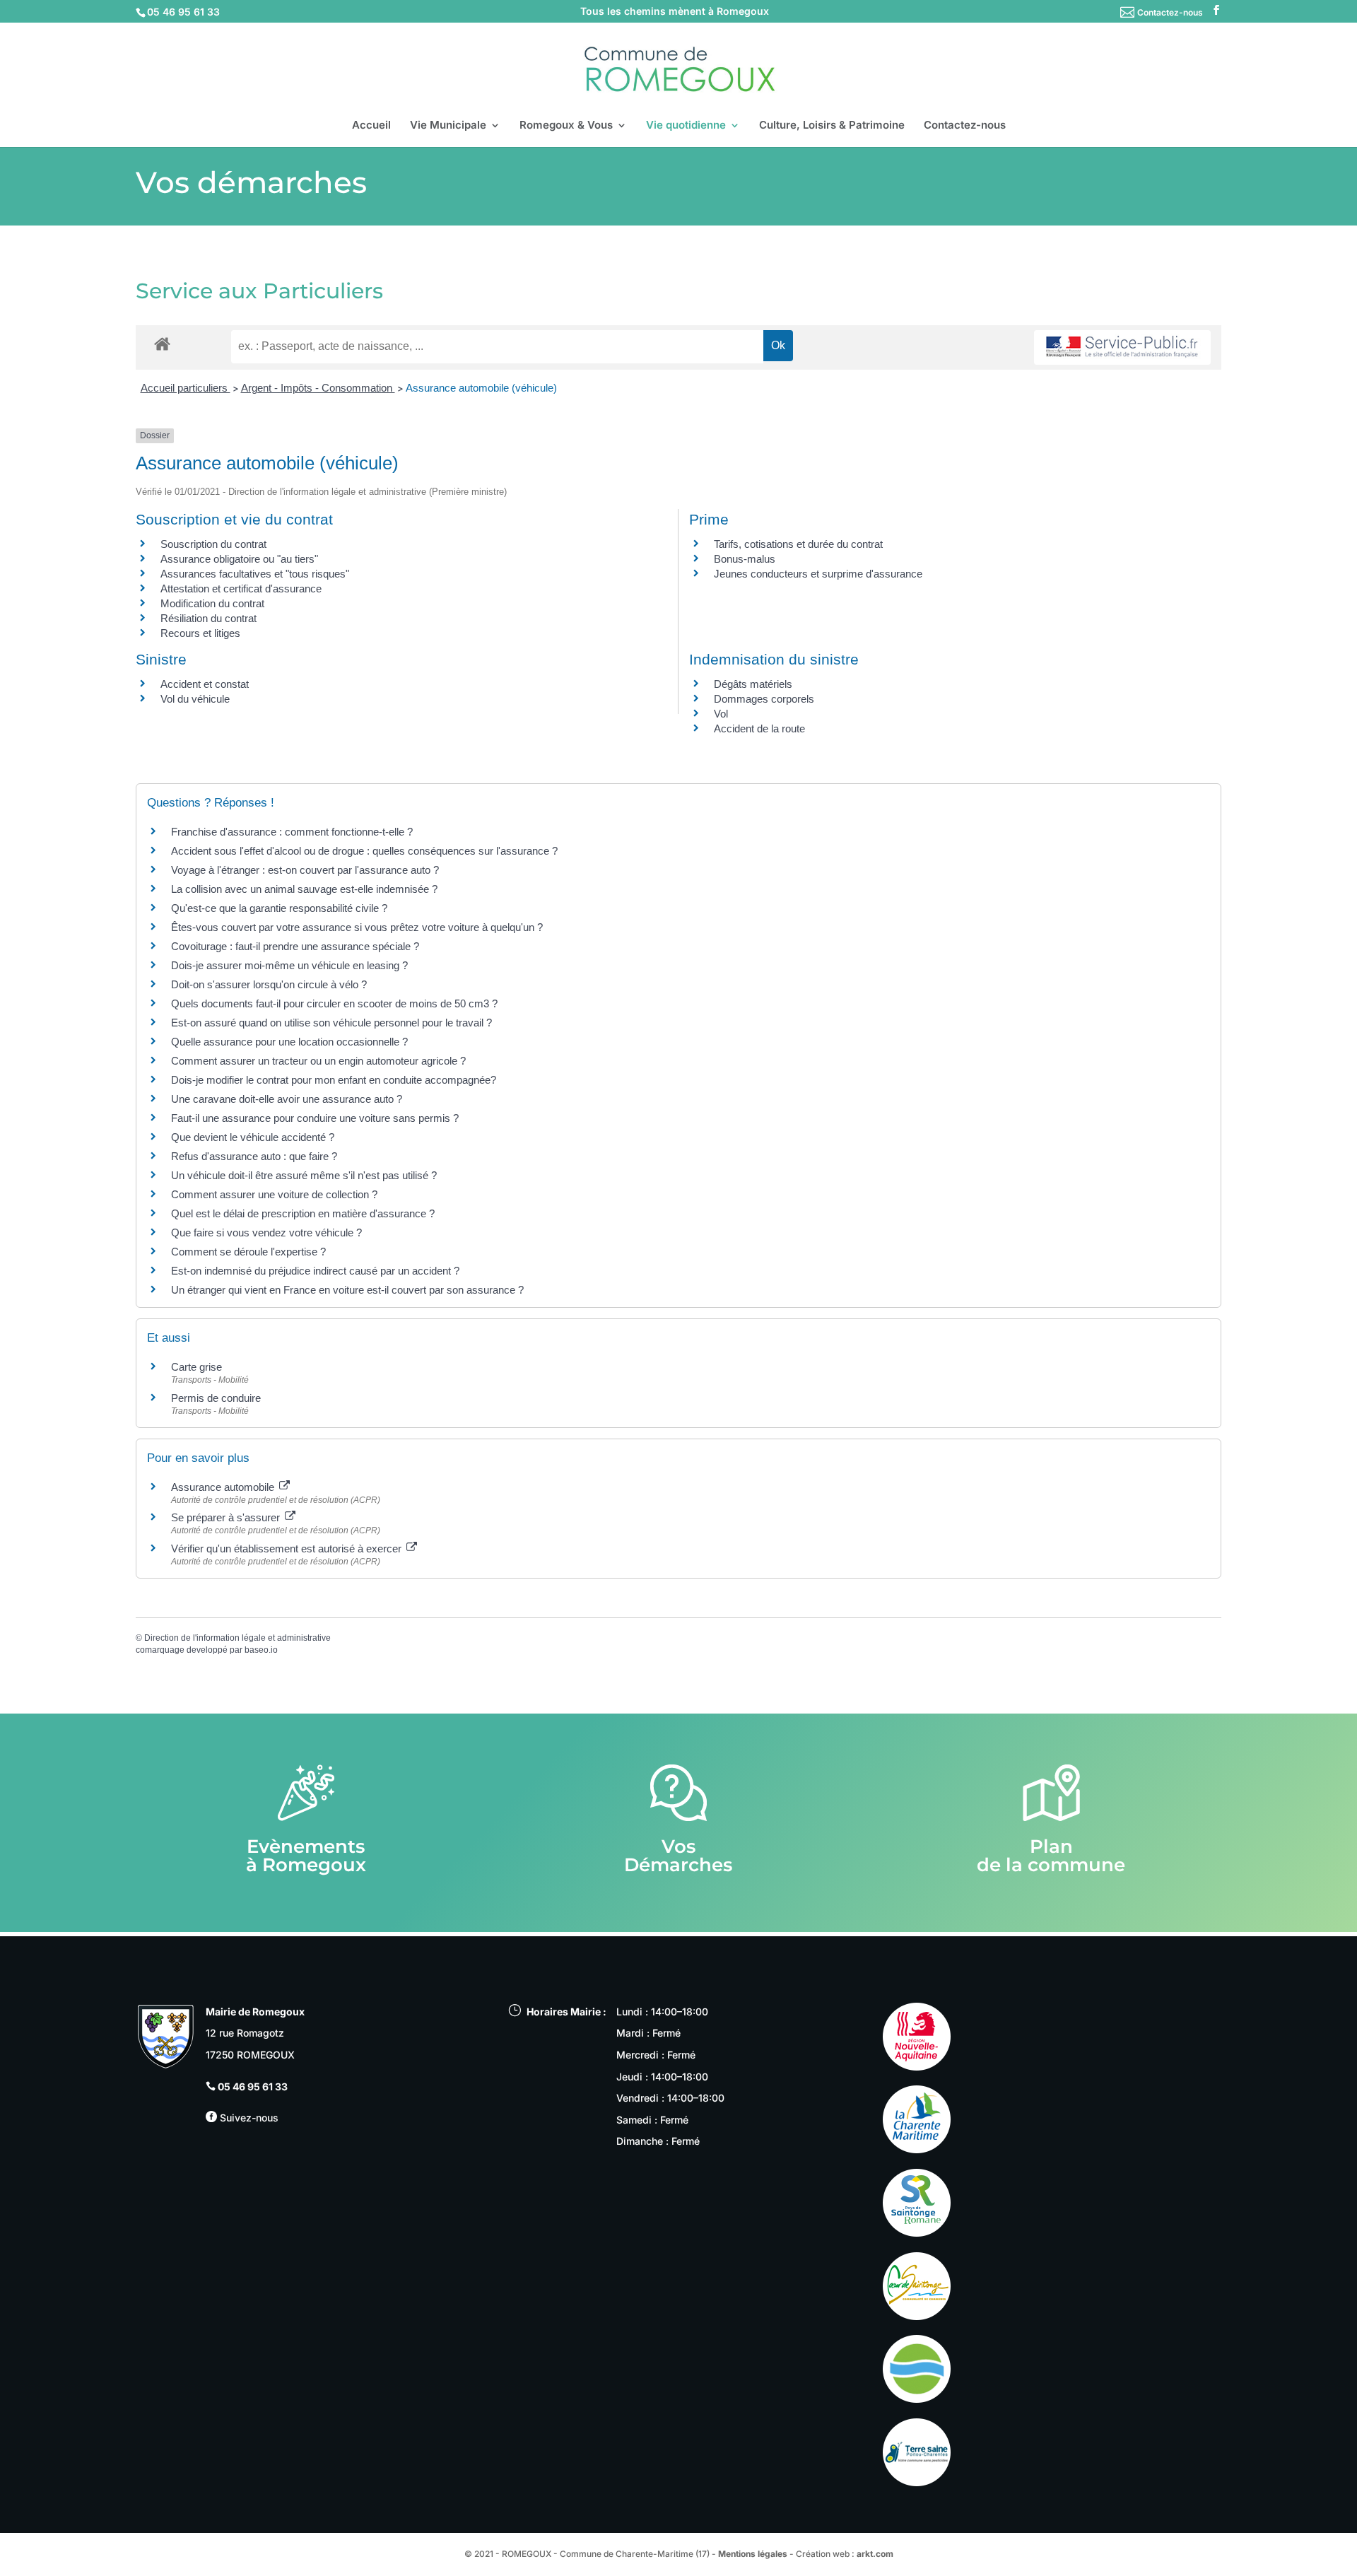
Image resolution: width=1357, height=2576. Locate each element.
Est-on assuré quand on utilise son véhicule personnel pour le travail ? (331, 1023)
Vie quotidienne (686, 126)
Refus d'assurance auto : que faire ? (254, 1156)
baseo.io (261, 1650)
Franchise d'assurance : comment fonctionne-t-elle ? (292, 832)
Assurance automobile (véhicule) (481, 388)
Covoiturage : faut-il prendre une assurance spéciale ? (295, 946)
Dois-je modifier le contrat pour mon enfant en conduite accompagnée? (334, 1080)
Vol (721, 714)
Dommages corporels (764, 699)
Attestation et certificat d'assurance (241, 589)
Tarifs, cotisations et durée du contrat (798, 544)
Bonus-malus (745, 559)
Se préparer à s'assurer (227, 1517)
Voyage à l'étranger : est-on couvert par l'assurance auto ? (305, 870)
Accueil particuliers (186, 388)
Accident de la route (759, 728)
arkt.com (875, 2554)
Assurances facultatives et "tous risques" (255, 574)
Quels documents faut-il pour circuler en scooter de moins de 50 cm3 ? (334, 1003)
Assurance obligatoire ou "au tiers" (239, 559)
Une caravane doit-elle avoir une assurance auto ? (287, 1099)
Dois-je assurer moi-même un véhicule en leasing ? (289, 965)
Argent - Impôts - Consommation (318, 388)
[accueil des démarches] (162, 343)
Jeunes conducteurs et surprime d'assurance (818, 574)
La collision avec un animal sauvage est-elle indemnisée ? (304, 889)
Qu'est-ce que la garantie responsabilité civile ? (279, 908)
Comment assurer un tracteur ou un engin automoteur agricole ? (318, 1061)
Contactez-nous (1170, 12)
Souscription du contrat (213, 544)
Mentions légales (753, 2554)
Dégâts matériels (753, 684)
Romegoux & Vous (566, 126)
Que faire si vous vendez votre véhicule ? (266, 1233)
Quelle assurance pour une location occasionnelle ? (289, 1042)
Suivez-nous (248, 2118)
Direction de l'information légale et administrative (237, 1638)
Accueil (371, 126)
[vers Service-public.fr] (1122, 347)
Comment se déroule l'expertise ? (248, 1252)
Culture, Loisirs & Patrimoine (832, 126)
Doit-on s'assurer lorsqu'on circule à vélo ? (269, 984)
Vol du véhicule (195, 699)
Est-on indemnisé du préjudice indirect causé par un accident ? (315, 1271)
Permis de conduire (216, 1398)
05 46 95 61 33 (253, 2086)
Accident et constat (205, 684)
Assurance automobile (224, 1487)
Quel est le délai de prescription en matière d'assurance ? (303, 1213)
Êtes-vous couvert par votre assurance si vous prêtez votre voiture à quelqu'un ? (357, 927)
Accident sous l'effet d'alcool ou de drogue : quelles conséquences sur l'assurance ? (364, 851)
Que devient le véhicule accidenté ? (253, 1137)
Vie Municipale (448, 126)
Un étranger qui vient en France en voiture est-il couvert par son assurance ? (347, 1290)
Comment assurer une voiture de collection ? (274, 1194)
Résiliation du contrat (208, 618)
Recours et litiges (200, 633)
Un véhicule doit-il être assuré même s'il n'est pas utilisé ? (304, 1175)
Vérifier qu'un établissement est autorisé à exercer (288, 1548)
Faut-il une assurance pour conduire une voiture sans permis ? (315, 1118)
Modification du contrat (212, 603)
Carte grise (196, 1367)
